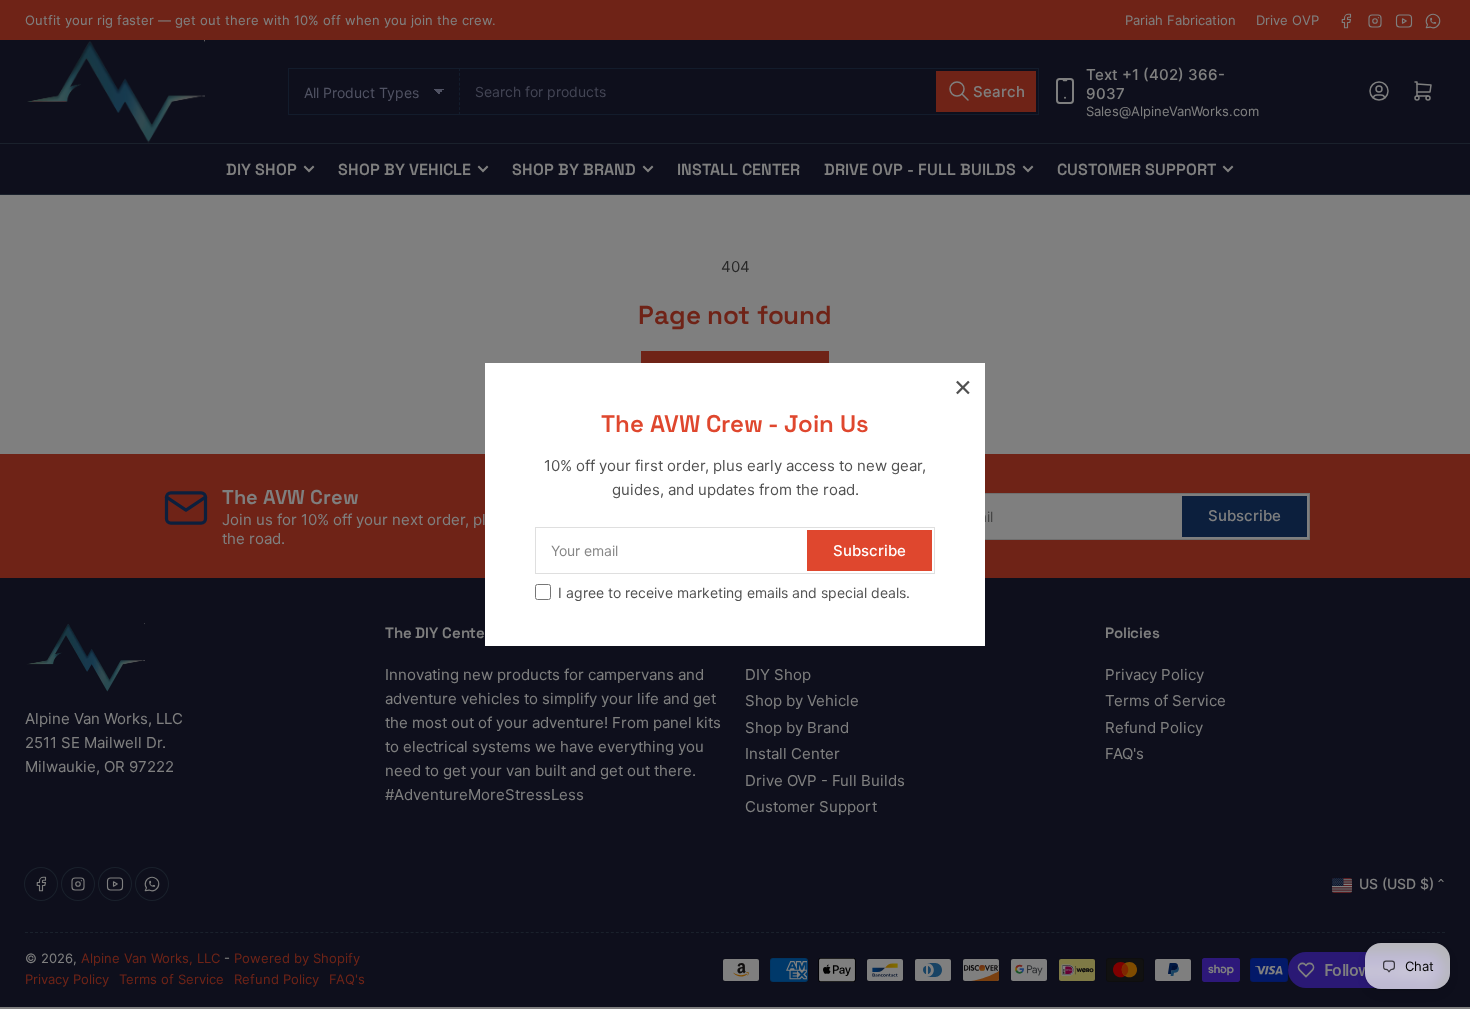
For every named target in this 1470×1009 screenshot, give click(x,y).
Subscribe (869, 550)
